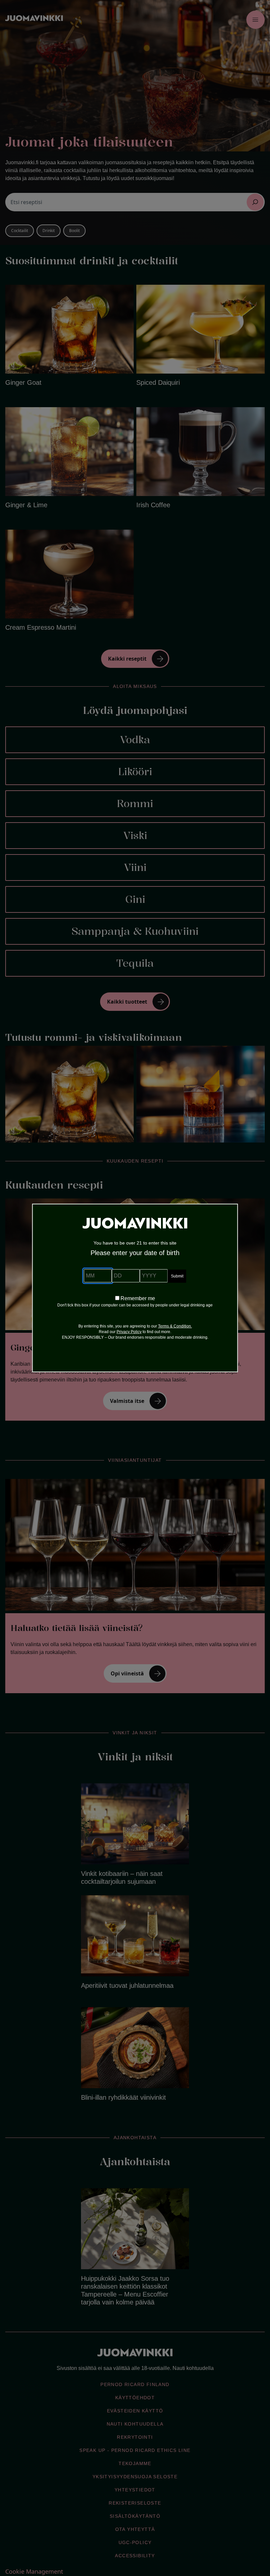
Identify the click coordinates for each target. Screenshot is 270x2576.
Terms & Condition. (175, 1326)
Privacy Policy (129, 1332)
